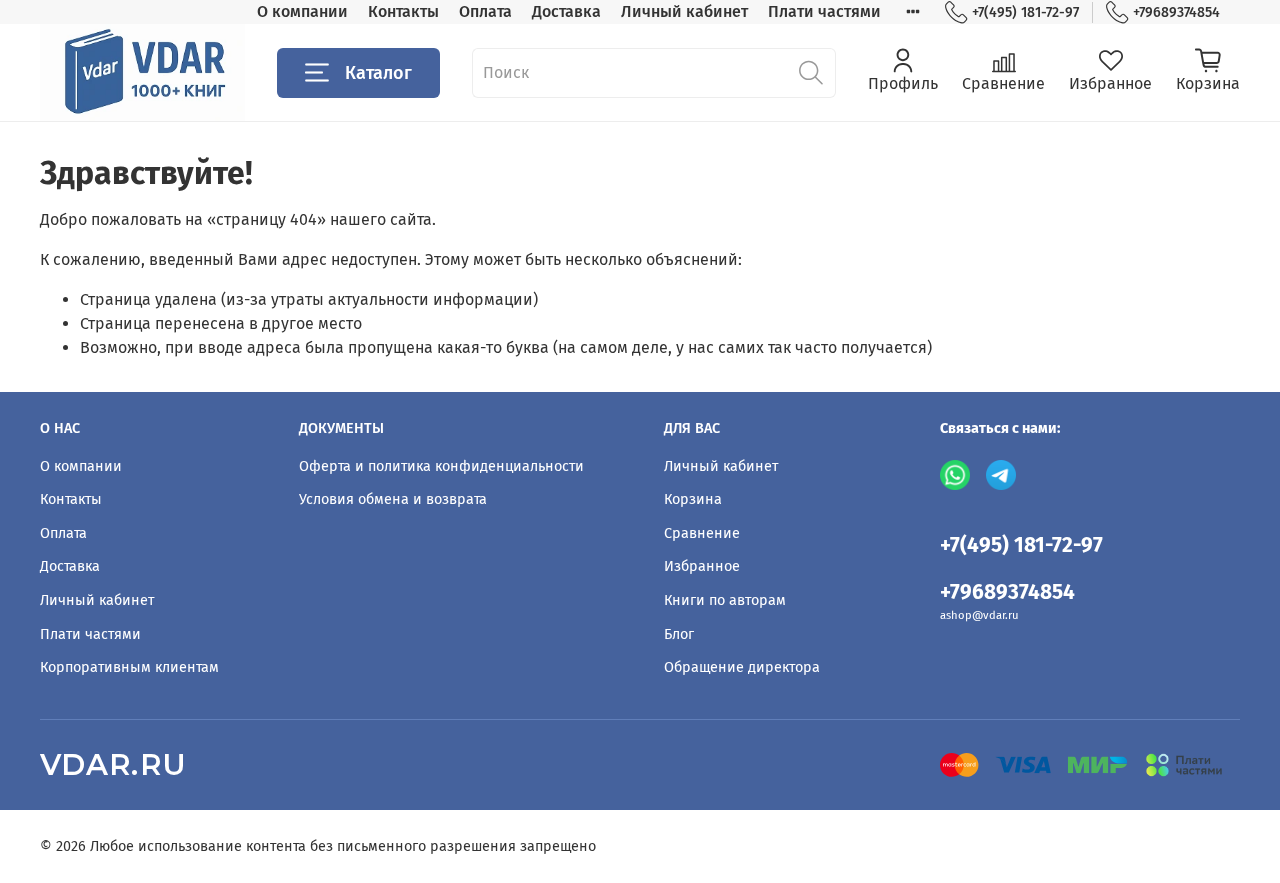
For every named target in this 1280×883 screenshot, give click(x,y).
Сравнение (702, 533)
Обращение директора (742, 667)
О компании (302, 11)
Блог (679, 634)
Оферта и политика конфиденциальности (441, 466)
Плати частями (824, 11)
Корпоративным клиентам (129, 667)
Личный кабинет (684, 11)
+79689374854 (1176, 12)
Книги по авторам (725, 600)
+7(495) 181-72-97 (1025, 12)
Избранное (702, 566)
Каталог (378, 73)
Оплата (485, 11)
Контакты (403, 11)
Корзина (693, 499)
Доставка (566, 11)
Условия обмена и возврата (393, 499)
